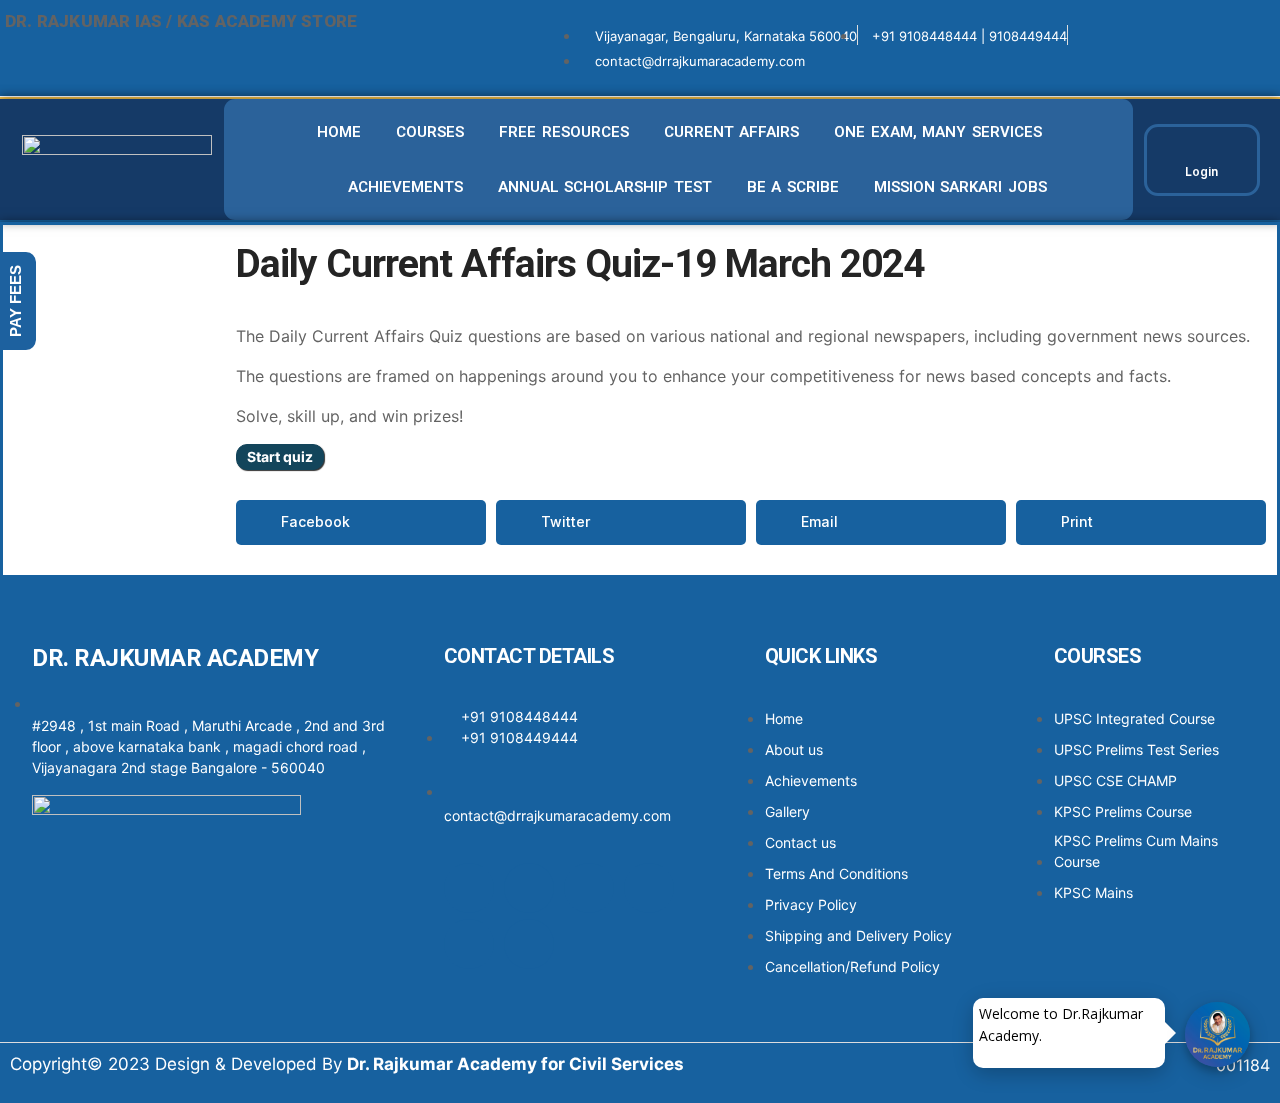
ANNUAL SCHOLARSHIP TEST (605, 187)
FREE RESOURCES (564, 132)
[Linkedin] (649, 888)
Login (1201, 171)
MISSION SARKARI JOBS (960, 187)
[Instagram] (529, 888)
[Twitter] (589, 888)
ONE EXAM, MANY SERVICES (938, 132)
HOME (339, 132)
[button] (361, 522)
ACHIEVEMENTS (405, 187)
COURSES (430, 132)
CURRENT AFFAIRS (732, 132)
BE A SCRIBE (793, 187)
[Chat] (1217, 1034)
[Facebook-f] (469, 888)
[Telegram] (529, 944)
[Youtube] (469, 944)
